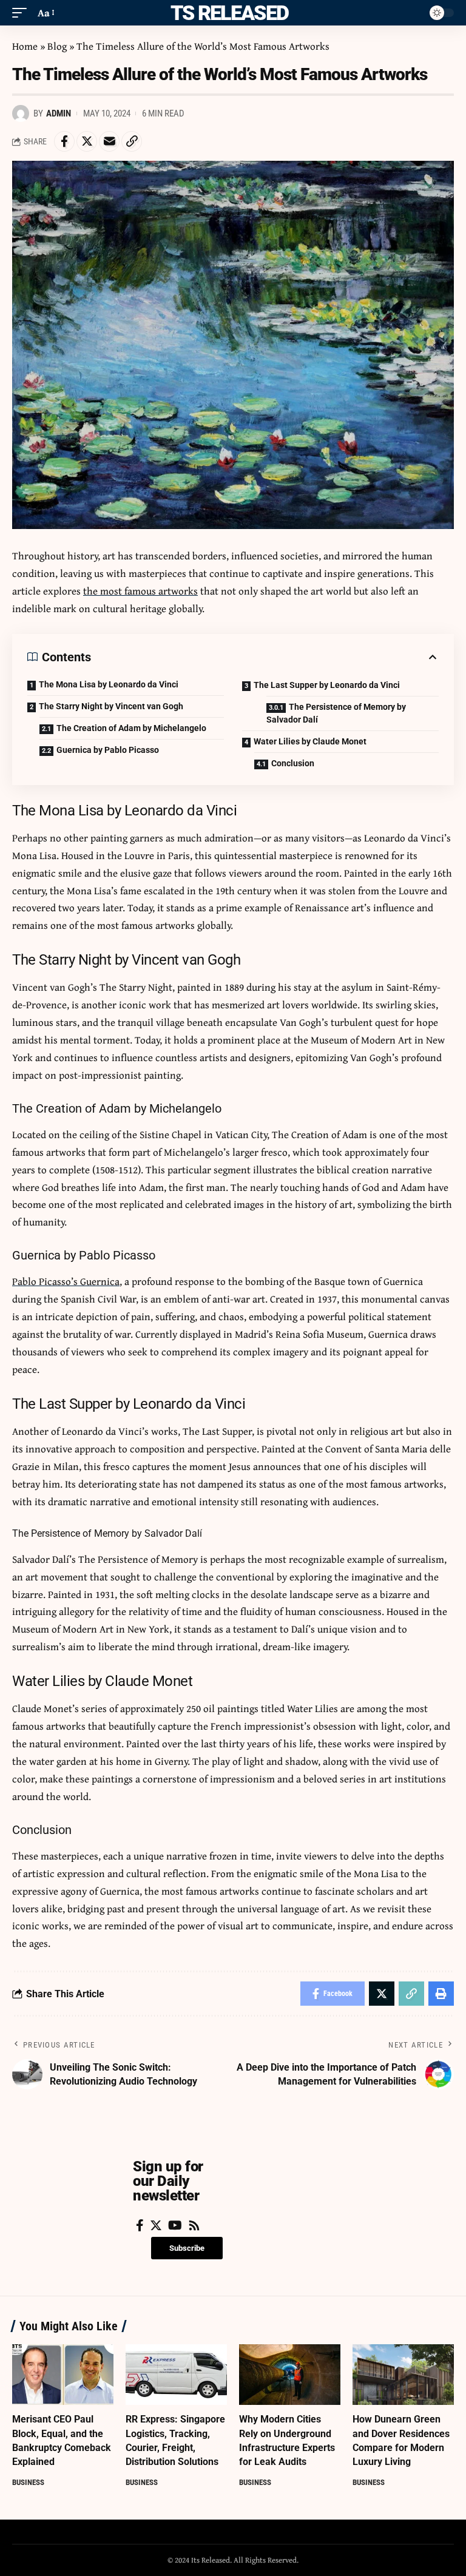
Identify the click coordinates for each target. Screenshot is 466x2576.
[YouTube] (175, 2225)
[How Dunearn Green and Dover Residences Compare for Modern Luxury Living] (403, 2375)
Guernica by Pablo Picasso (108, 750)
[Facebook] (140, 2225)
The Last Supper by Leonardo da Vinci (327, 685)
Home (25, 46)
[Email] (109, 141)
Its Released (227, 13)
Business (28, 2482)
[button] (187, 2248)
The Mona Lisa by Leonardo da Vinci (109, 684)
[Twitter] (156, 2225)
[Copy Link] (132, 141)
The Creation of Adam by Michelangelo (131, 728)
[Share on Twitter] (87, 141)
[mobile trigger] (22, 13)
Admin (59, 113)
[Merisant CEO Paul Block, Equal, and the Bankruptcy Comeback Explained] (63, 2375)
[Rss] (194, 2225)
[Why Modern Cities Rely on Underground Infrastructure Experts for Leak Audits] (290, 2375)
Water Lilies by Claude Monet (310, 741)
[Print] (441, 1994)
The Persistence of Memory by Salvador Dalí (336, 713)
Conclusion (293, 763)
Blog (57, 46)
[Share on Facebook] (64, 141)
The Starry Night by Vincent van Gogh (111, 706)
